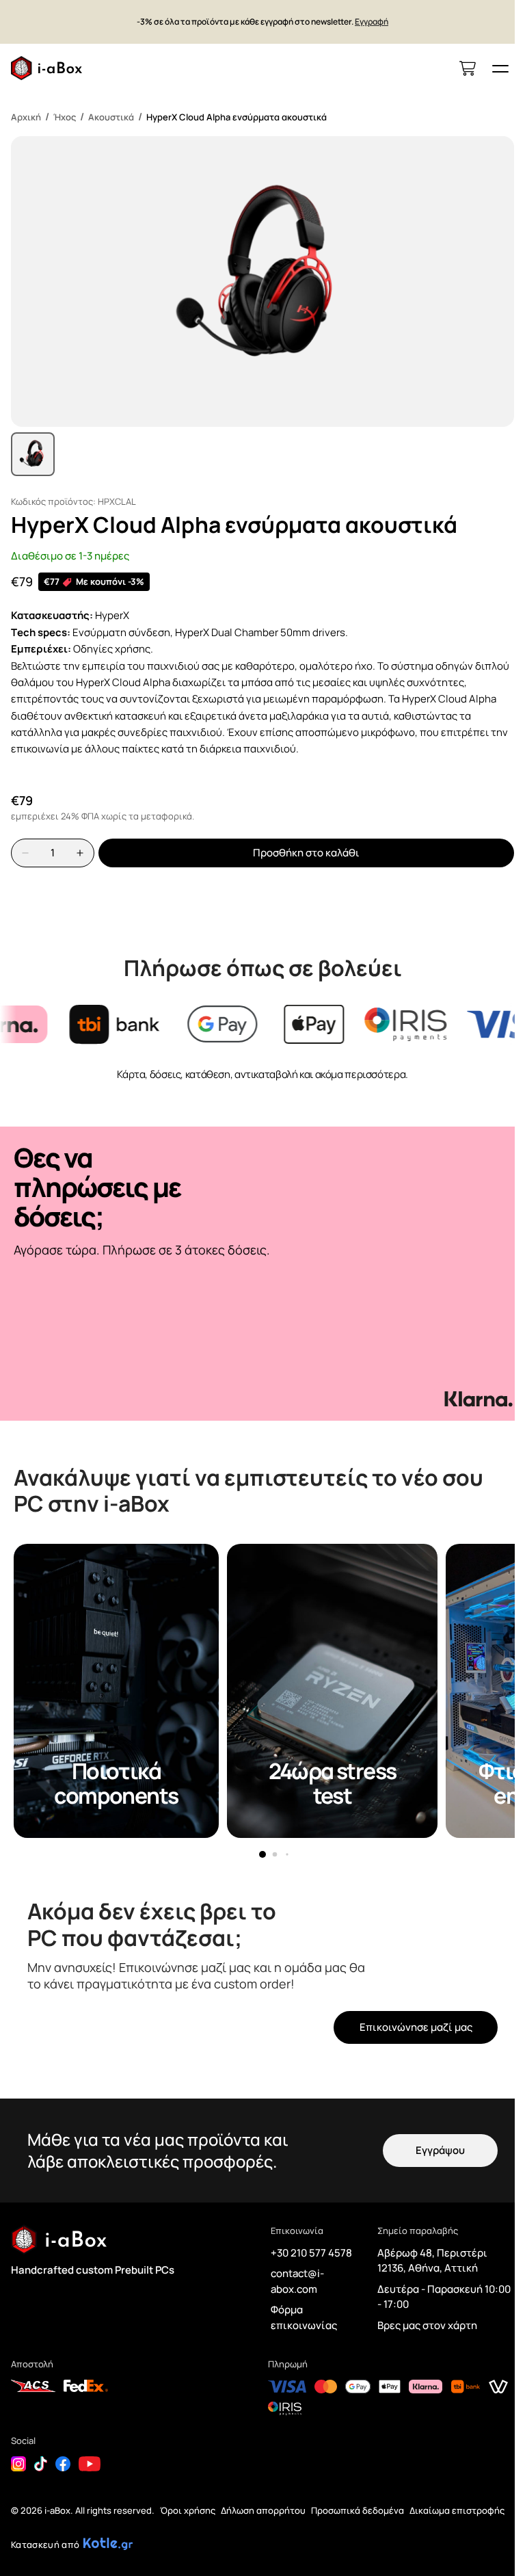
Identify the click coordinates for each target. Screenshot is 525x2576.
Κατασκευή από (45, 2545)
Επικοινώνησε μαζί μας (416, 2027)
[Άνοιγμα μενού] (500, 68)
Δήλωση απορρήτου (263, 2510)
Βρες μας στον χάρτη (427, 2325)
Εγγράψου (440, 2150)
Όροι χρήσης (188, 2510)
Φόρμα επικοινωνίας (304, 2317)
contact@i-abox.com (297, 2281)
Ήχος (65, 117)
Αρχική (26, 117)
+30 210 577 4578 (311, 2253)
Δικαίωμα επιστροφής (457, 2510)
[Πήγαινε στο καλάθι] (468, 68)
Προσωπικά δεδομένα (358, 2510)
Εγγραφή (372, 22)
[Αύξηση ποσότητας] (80, 853)
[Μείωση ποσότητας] (25, 853)
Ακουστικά (111, 117)
